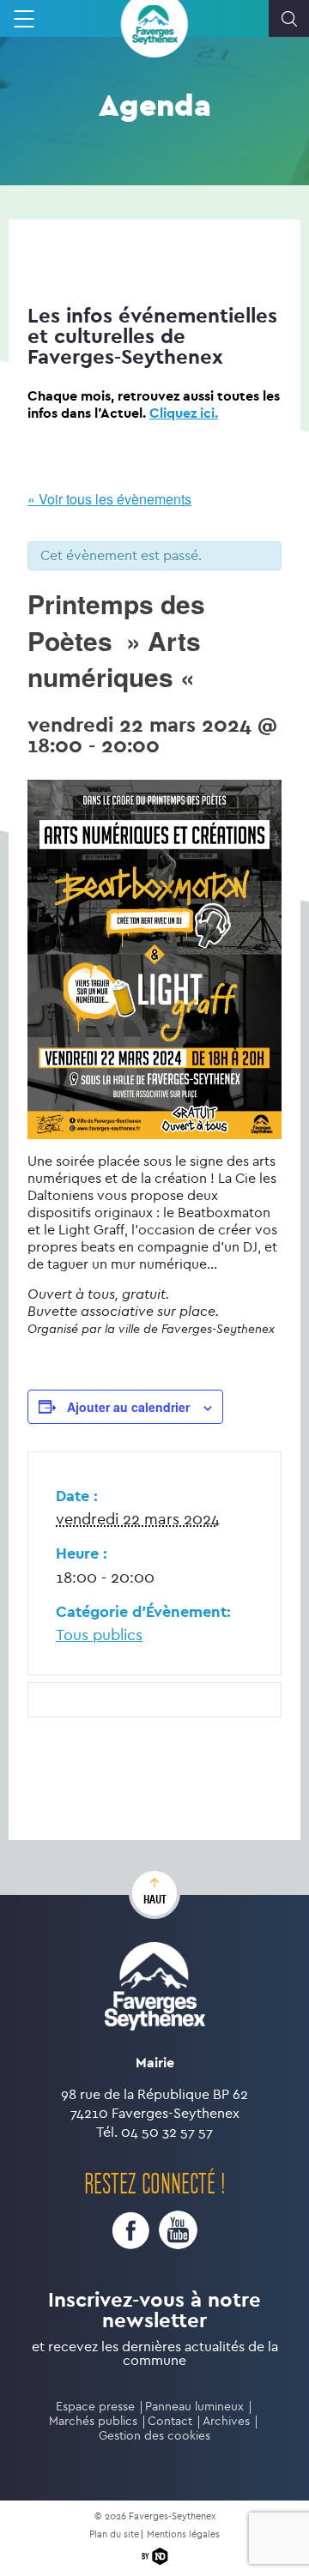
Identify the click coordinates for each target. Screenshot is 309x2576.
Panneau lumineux (194, 2407)
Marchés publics (93, 2421)
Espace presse (95, 2407)
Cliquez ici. (184, 413)
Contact (170, 2421)
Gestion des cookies (154, 2436)
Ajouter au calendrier (128, 1407)
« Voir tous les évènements (109, 499)
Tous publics (99, 1635)
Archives (226, 2421)
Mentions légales (183, 2534)
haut (155, 1899)
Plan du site (114, 2534)
